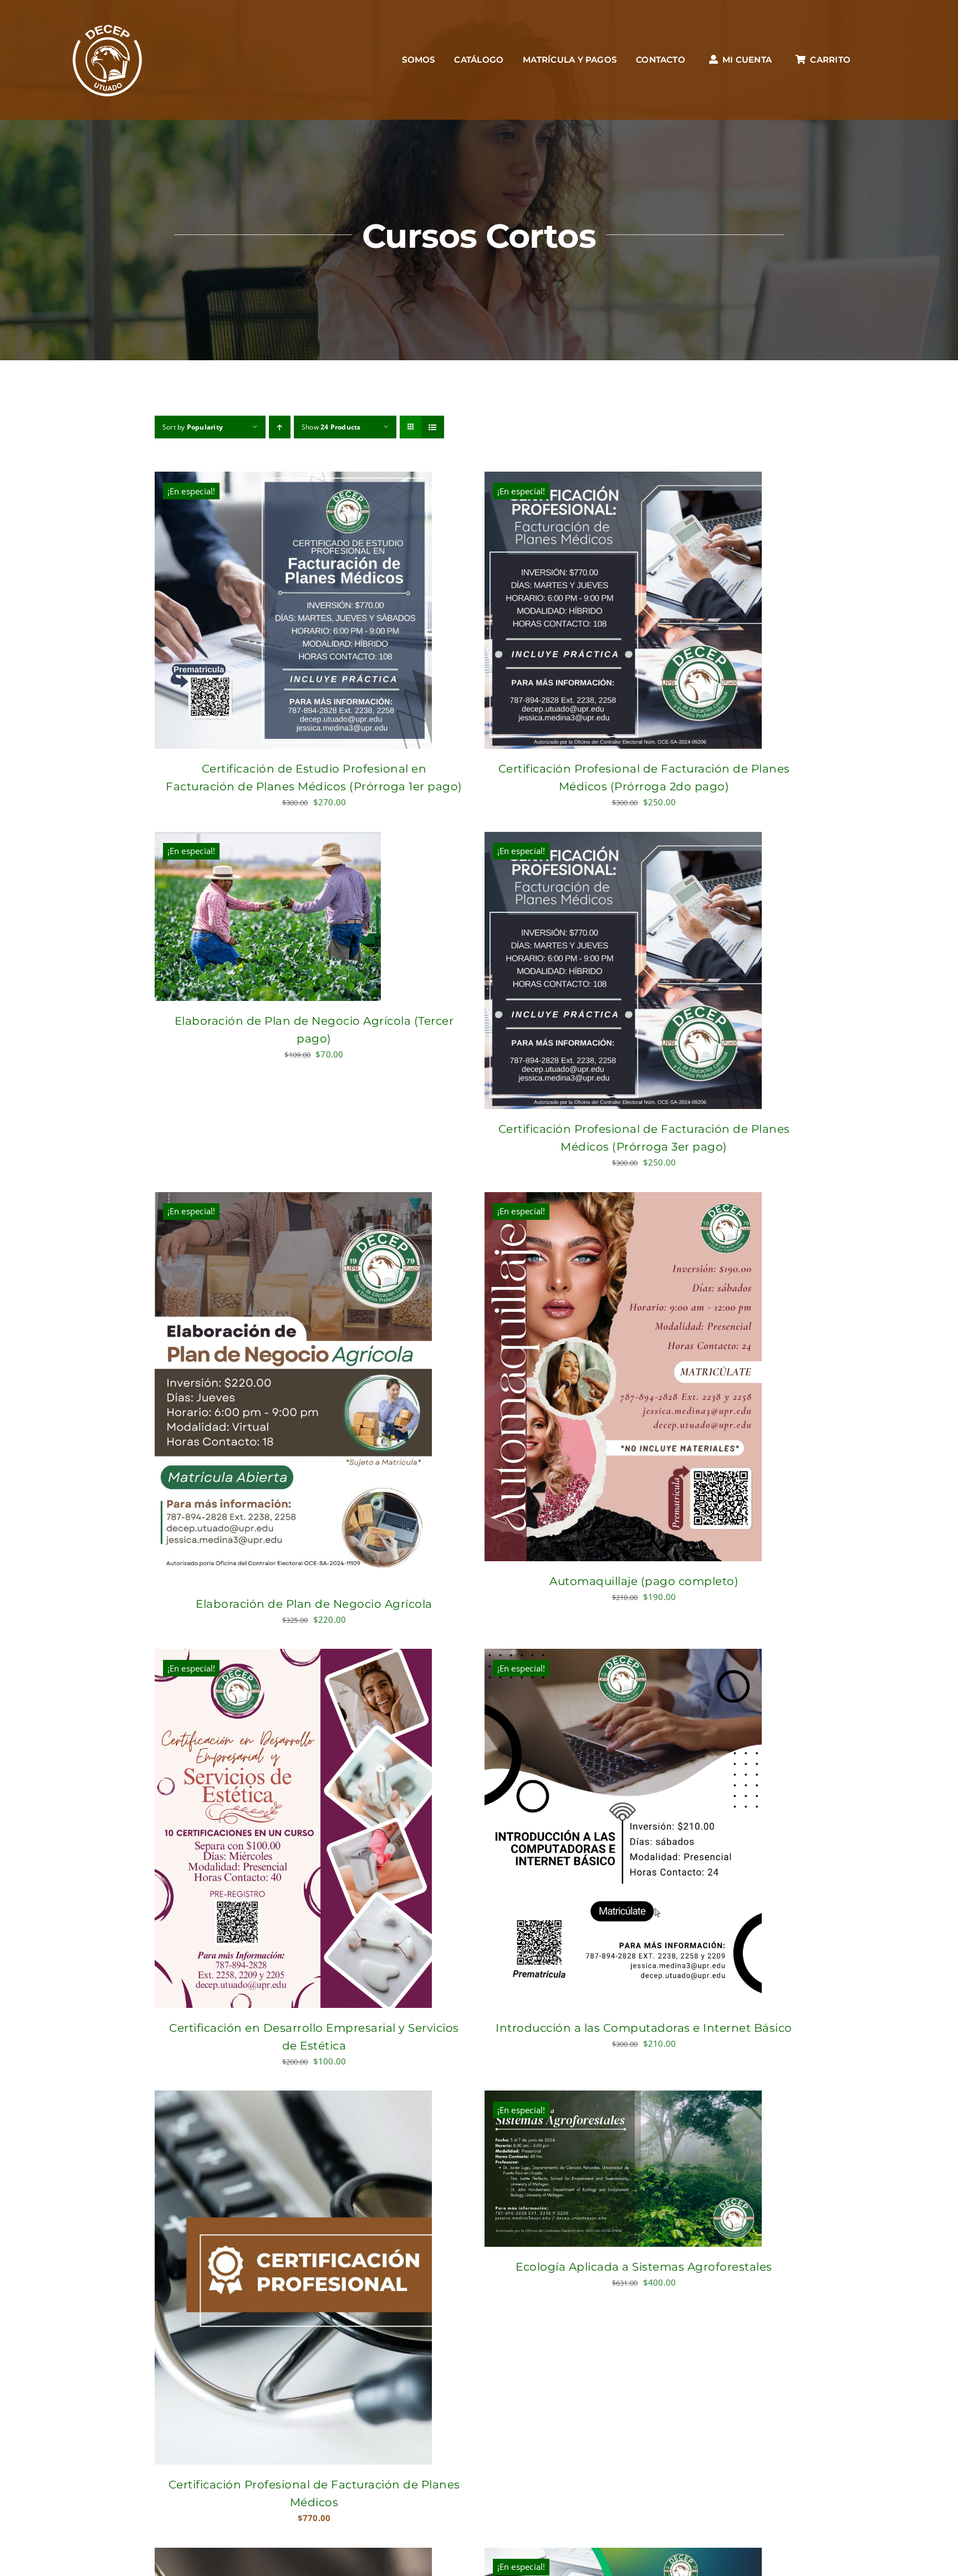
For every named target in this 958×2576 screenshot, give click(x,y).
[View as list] (433, 427)
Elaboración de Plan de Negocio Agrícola (314, 1604)
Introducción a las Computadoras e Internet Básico (644, 2028)
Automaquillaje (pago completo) (644, 1581)
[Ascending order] (280, 427)
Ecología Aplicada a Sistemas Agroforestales (644, 2267)
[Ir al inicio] (108, 60)
